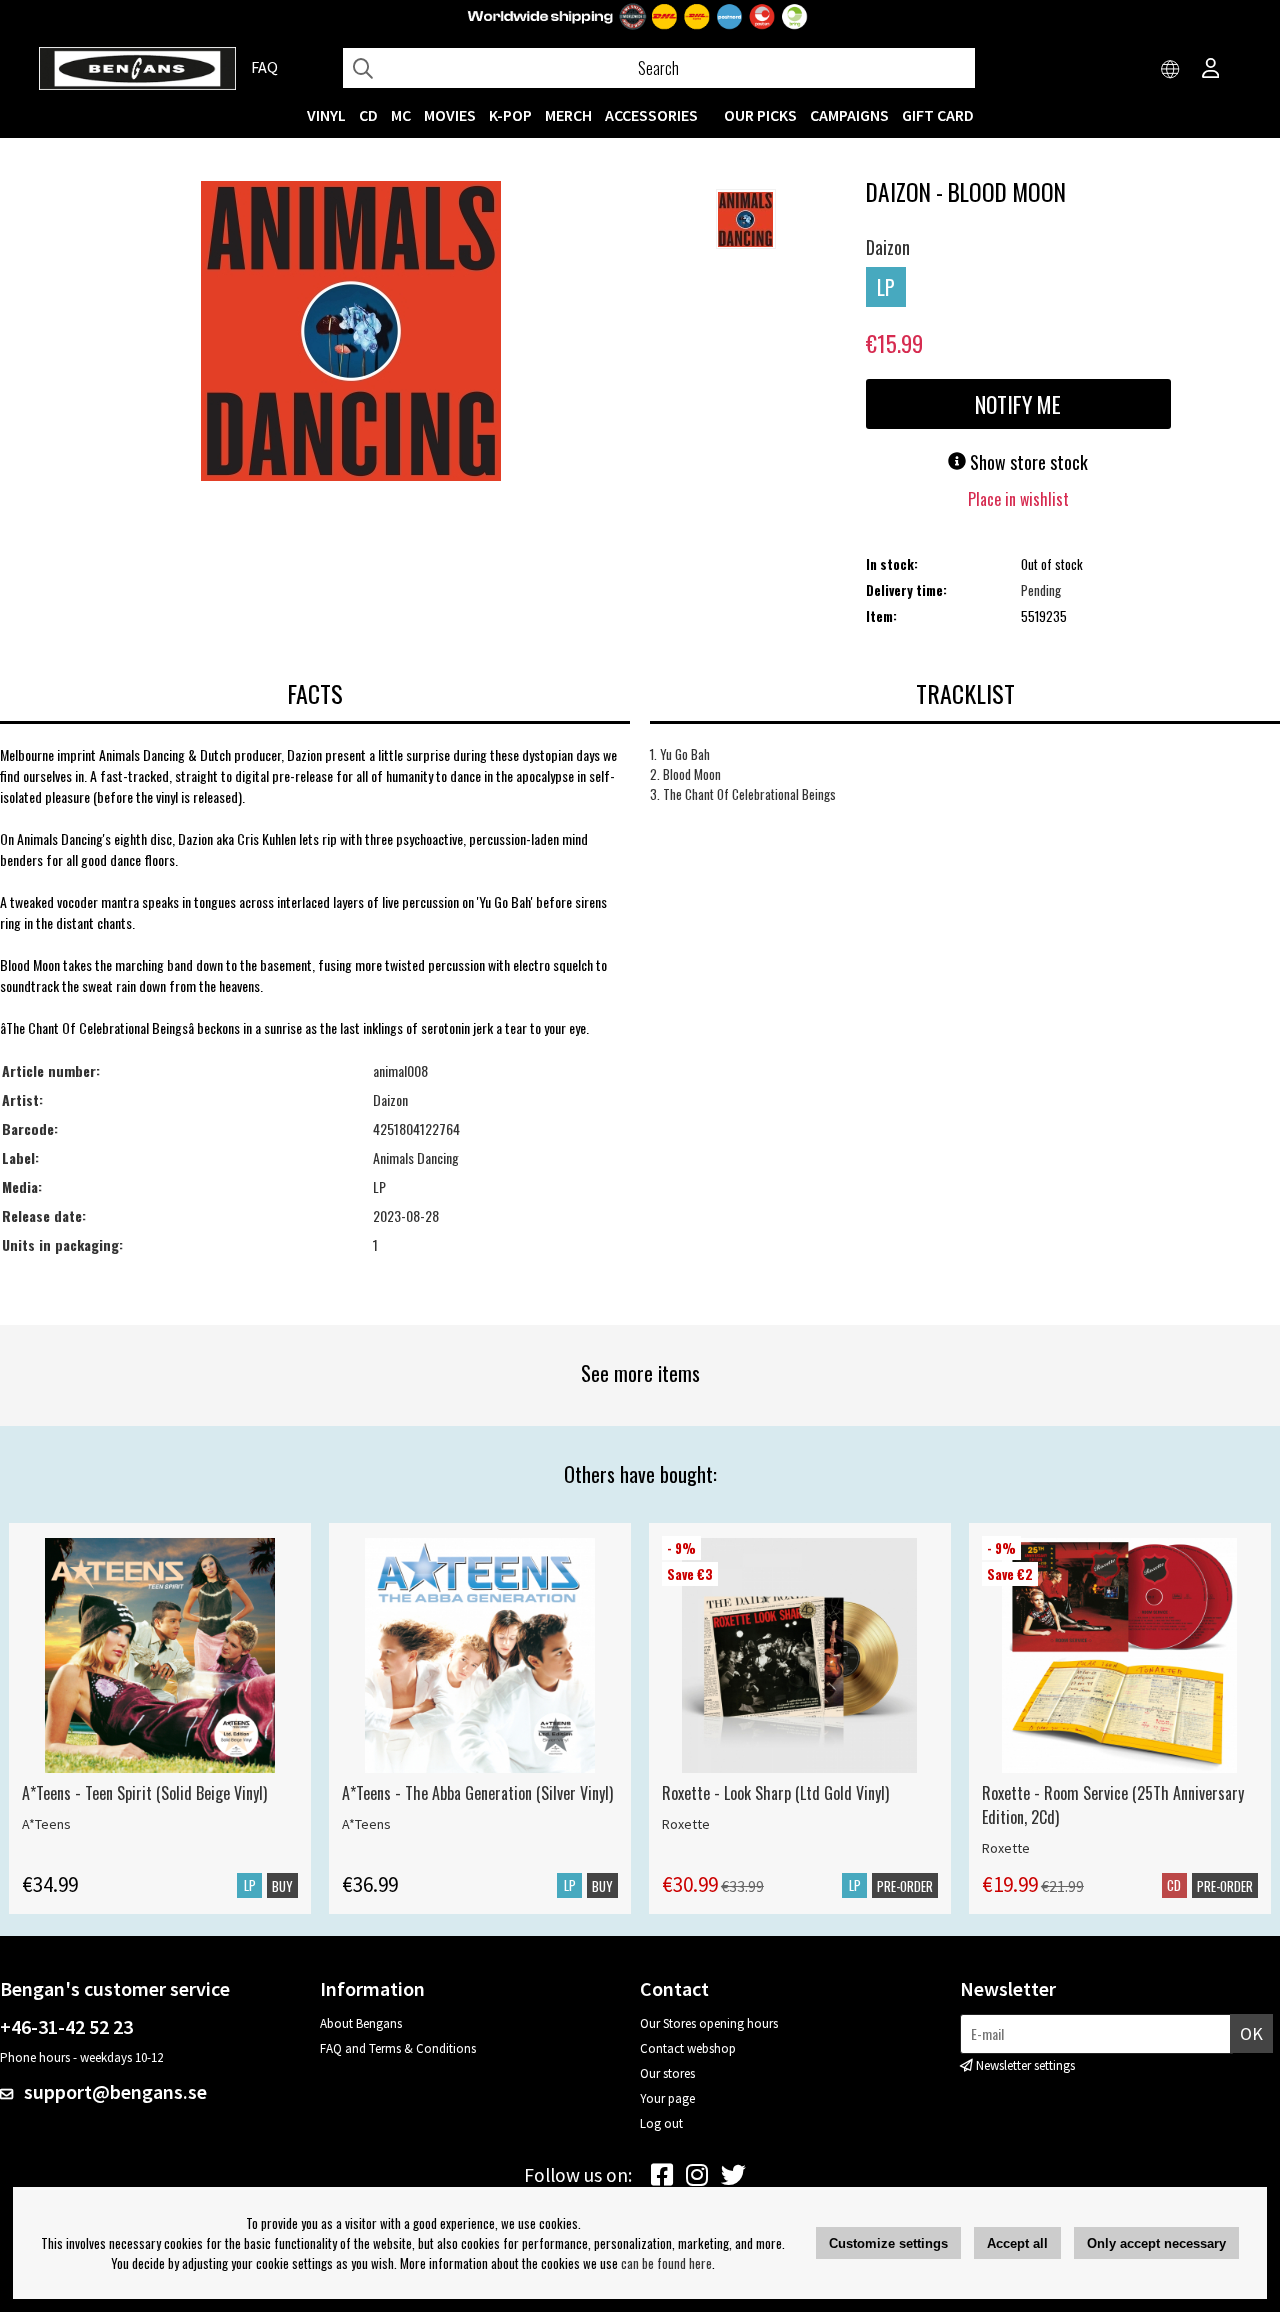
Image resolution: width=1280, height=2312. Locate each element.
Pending (1041, 590)
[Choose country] (1171, 70)
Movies (450, 115)
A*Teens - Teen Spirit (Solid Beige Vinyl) (144, 1793)
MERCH (568, 115)
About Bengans (361, 2023)
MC (401, 115)
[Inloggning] (1211, 70)
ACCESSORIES (651, 115)
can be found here (666, 2263)
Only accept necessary (1156, 2243)
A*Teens (46, 1824)
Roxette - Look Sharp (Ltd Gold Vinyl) (775, 1793)
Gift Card (938, 115)
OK (1251, 2033)
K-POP (510, 115)
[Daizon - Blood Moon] (351, 333)
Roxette (686, 1824)
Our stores (667, 2073)
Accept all (1017, 2243)
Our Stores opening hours (709, 2023)
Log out (661, 2123)
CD (368, 115)
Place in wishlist (1018, 499)
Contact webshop (688, 2048)
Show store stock (1027, 462)
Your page (667, 2098)
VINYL (326, 115)
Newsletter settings (1025, 2065)
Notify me (1018, 404)
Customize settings (888, 2243)
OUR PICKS (760, 115)
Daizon (888, 247)
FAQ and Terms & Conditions (398, 2048)
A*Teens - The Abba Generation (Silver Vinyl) (477, 1793)
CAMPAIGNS (849, 115)
